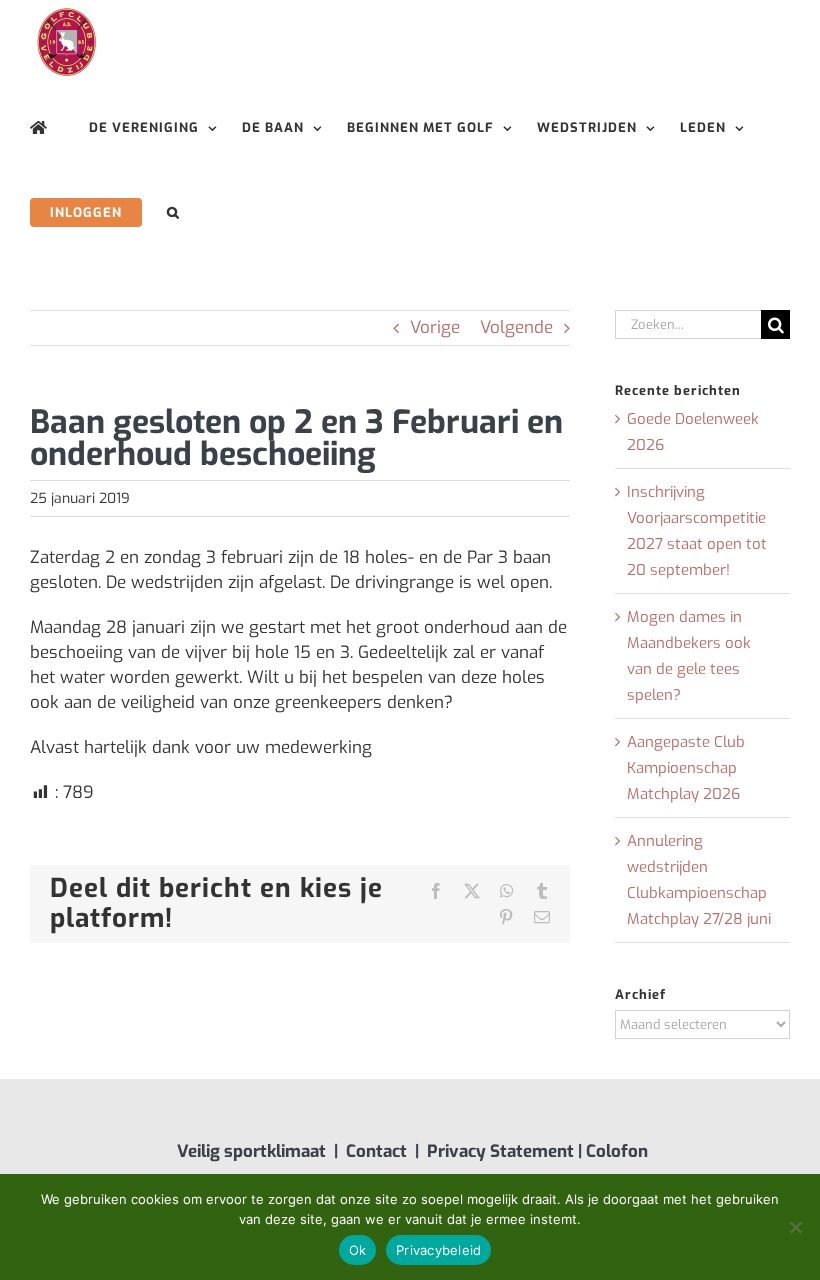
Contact (376, 1151)
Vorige (435, 327)
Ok (358, 1250)
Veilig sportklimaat (251, 1151)
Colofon (617, 1151)
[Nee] (795, 1227)
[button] (173, 212)
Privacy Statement (500, 1151)
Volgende (516, 327)
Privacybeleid (438, 1250)
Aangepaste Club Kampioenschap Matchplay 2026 (686, 768)
